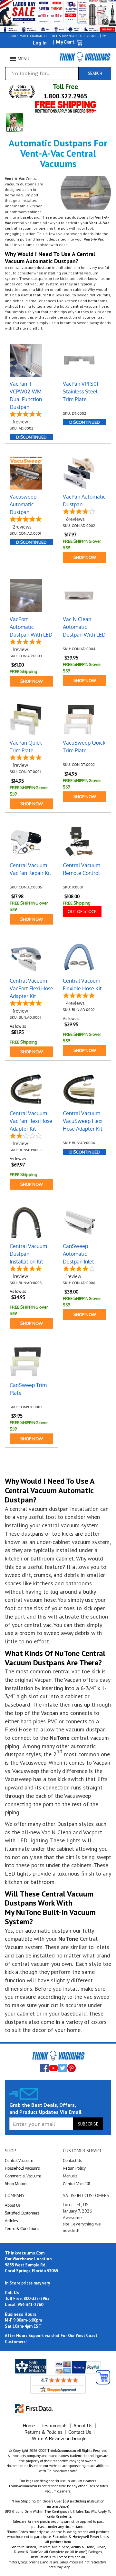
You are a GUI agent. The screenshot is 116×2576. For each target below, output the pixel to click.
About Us (13, 2205)
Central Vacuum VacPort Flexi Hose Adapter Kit (31, 988)
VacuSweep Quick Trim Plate (84, 747)
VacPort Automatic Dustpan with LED (31, 627)
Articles (11, 2221)
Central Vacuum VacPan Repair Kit (30, 869)
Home (29, 2426)
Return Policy (74, 2168)
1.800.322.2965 (65, 96)
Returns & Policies (43, 2432)
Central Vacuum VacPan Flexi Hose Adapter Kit (31, 1121)
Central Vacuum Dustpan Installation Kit (28, 1254)
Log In (40, 43)
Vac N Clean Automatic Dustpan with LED (84, 627)
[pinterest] (72, 2068)
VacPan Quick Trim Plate (26, 747)
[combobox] (42, 74)
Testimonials (54, 2426)
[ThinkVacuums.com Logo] (85, 57)
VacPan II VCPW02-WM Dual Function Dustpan (26, 395)
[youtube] (53, 2068)
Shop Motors (16, 2184)
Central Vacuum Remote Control (82, 869)
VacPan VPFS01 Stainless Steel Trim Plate (81, 391)
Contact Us (72, 2160)
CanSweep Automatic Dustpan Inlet (78, 1254)
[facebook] (44, 2068)
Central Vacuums (19, 2160)
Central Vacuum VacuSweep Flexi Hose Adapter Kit (83, 1121)
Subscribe (88, 2124)
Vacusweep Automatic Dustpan (23, 504)
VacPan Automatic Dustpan (84, 500)
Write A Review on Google (59, 2438)
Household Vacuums (22, 2168)
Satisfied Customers (22, 2213)
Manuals (70, 2176)
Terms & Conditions (22, 2229)
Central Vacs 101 (77, 2184)
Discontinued (31, 437)
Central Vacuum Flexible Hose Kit (82, 985)
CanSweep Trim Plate (28, 1389)
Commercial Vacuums (23, 2176)
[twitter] (63, 2068)
